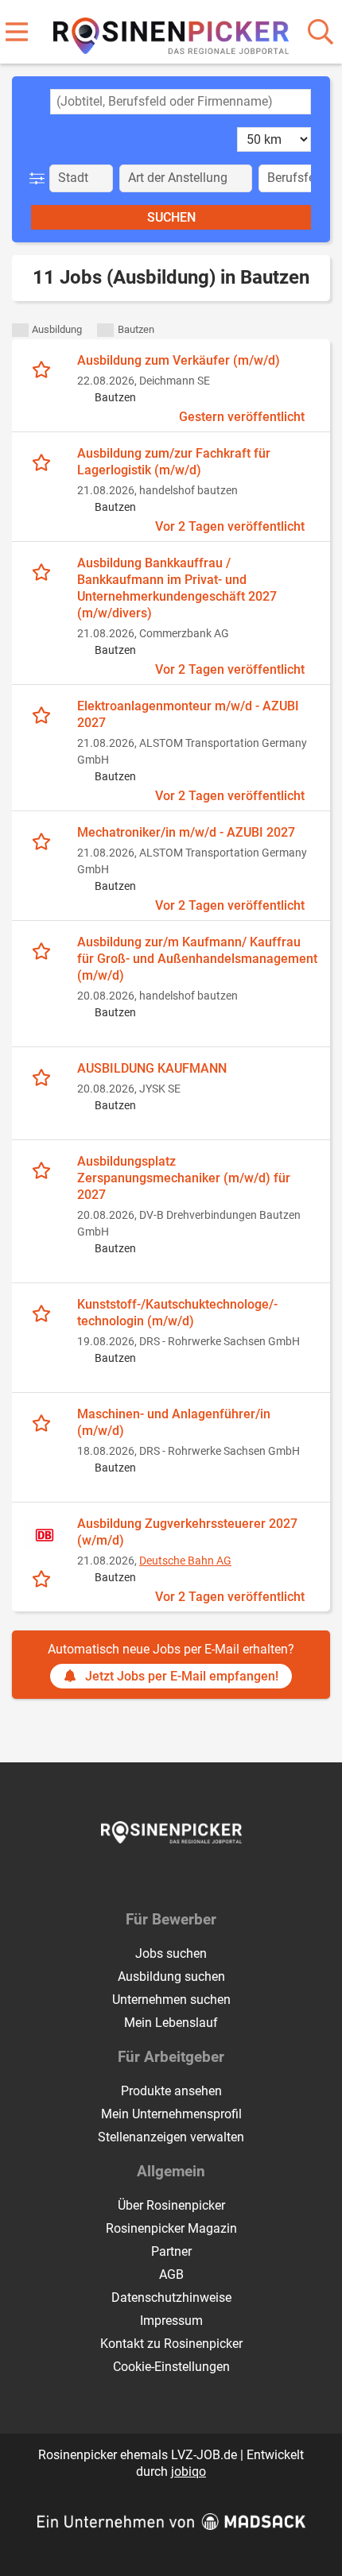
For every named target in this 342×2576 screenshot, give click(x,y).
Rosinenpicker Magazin (171, 2228)
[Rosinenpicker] (171, 33)
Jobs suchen (171, 1953)
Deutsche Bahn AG (185, 1561)
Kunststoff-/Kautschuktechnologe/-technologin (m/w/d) (177, 1313)
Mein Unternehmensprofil (171, 2114)
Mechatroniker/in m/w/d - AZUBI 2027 (186, 832)
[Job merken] (45, 369)
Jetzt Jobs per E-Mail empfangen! (182, 1676)
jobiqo (188, 2472)
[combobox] (181, 102)
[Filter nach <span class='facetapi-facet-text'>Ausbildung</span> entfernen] (20, 330)
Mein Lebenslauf (171, 2023)
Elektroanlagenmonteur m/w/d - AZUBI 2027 (188, 714)
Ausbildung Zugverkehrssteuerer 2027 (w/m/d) (187, 1532)
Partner (171, 2251)
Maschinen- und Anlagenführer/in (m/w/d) (174, 1422)
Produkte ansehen (171, 2091)
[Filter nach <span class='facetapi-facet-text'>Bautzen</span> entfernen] (105, 330)
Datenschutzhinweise (171, 2298)
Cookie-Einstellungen (171, 2367)
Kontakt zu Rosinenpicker (171, 2344)
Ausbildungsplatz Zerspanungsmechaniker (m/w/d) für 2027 (184, 1178)
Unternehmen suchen (171, 2000)
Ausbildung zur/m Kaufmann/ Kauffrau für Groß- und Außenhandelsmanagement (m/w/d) (197, 959)
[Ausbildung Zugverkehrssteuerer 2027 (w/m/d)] (45, 1535)
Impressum (171, 2321)
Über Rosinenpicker (171, 2205)
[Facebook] (159, 1877)
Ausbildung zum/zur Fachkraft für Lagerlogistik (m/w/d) (174, 462)
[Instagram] (186, 1877)
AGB (171, 2274)
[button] (40, 178)
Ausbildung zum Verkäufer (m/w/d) (179, 360)
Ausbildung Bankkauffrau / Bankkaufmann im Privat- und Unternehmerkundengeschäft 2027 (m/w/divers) (177, 588)
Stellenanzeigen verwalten (171, 2137)
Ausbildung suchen (171, 1976)
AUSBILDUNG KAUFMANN (152, 1068)
